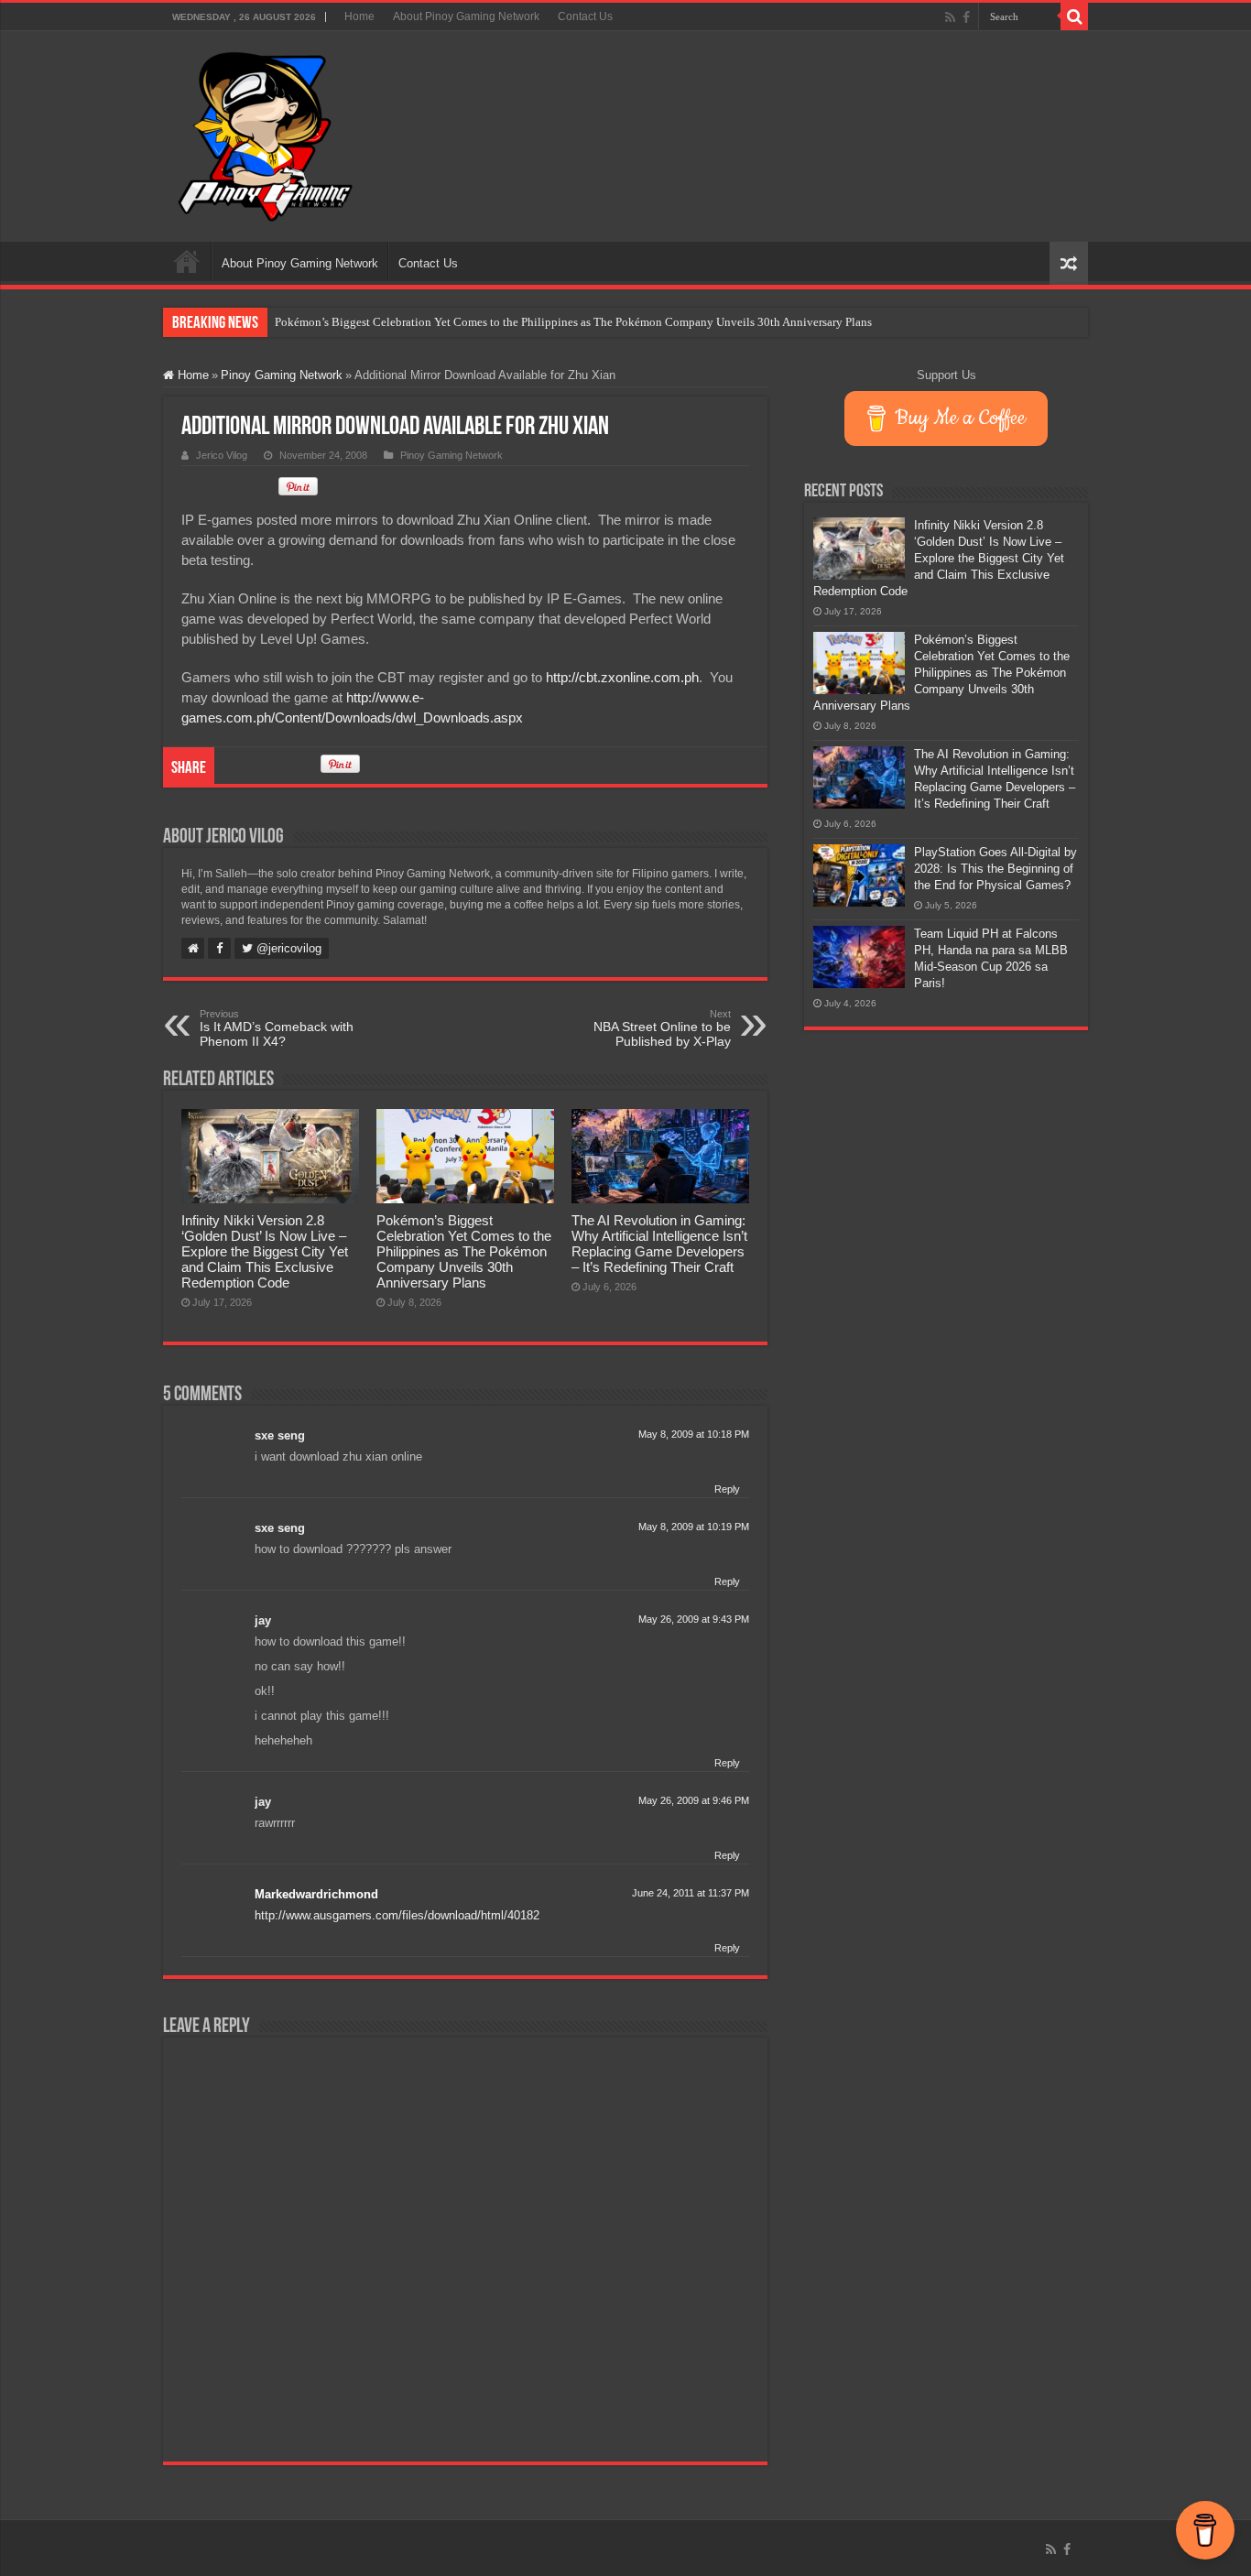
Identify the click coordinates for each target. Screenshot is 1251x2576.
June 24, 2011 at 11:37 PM (691, 1893)
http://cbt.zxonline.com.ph (622, 677)
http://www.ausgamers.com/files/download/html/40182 (397, 1915)
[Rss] (950, 17)
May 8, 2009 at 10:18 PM (694, 1434)
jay (263, 1620)
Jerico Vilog (222, 455)
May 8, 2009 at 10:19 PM (694, 1527)
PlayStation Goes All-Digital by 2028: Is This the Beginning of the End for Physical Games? (995, 869)
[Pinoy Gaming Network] (266, 133)
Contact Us (585, 16)
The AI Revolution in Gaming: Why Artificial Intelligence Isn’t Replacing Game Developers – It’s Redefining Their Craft (659, 1244)
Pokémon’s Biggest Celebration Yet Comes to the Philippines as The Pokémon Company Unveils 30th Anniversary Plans (573, 322)
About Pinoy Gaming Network (466, 16)
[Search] (1074, 16)
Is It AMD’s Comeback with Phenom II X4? (277, 1028)
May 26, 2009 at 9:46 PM (694, 1800)
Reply (727, 1489)
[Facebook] (966, 17)
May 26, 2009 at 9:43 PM (694, 1619)
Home (359, 16)
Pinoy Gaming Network (282, 375)
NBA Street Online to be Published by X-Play (662, 1028)
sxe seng (280, 1435)
